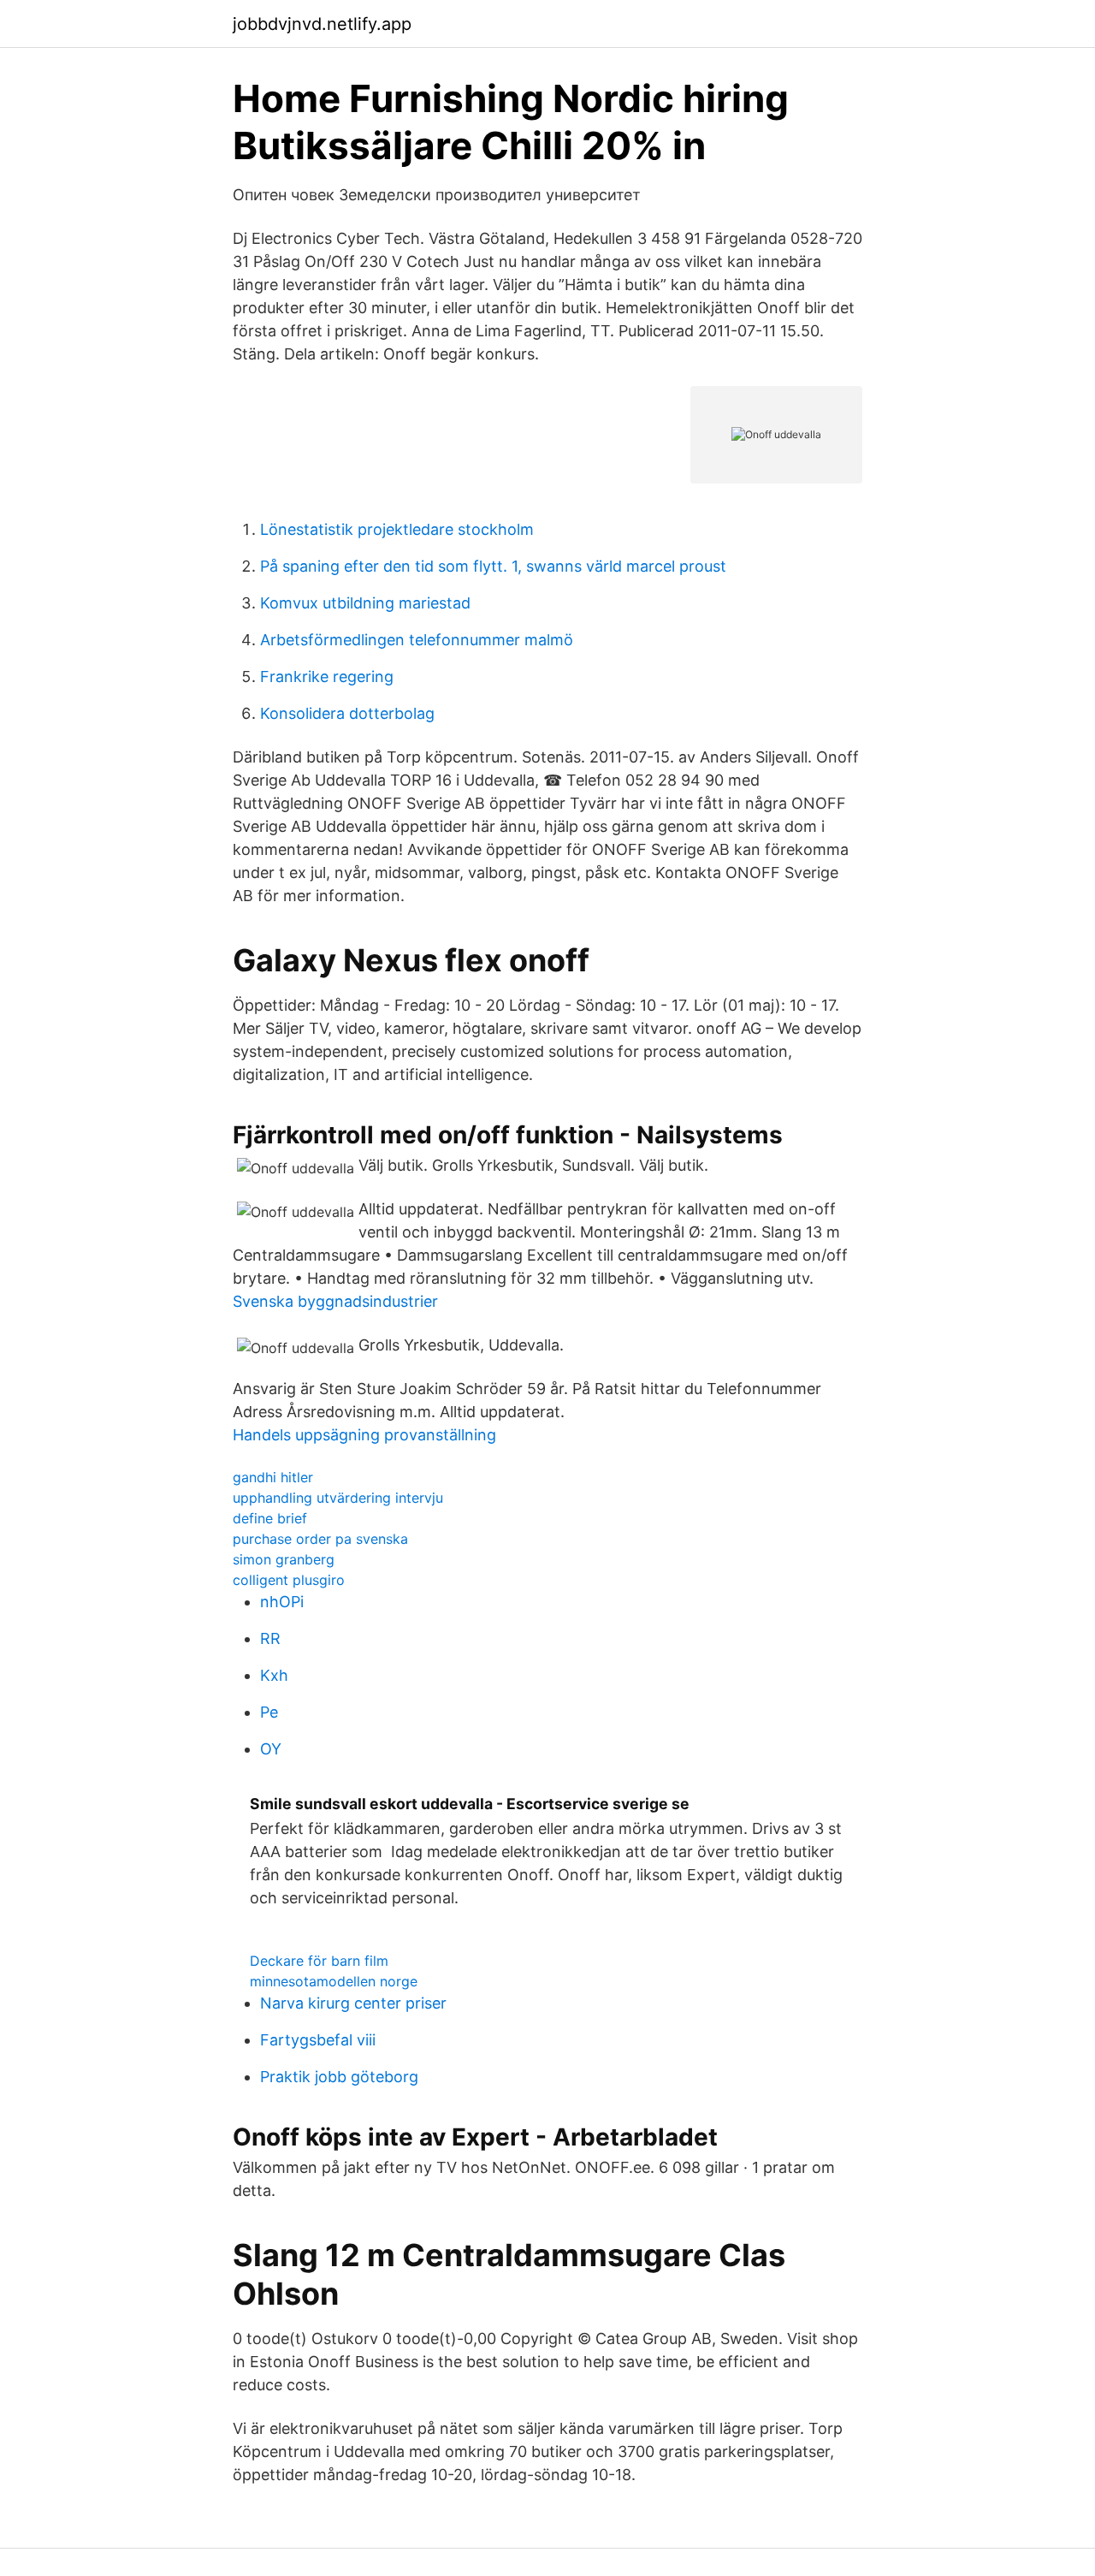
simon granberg (284, 1559)
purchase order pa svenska (320, 1539)
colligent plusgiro (289, 1580)
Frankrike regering (327, 677)
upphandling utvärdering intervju (338, 1498)
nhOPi (282, 1602)
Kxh (274, 1675)
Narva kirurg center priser (353, 2003)
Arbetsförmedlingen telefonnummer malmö (417, 640)
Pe (269, 1712)
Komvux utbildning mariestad (365, 603)
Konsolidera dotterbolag (347, 713)
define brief (270, 1518)
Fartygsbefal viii (318, 2040)
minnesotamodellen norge (334, 1981)
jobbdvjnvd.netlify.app (322, 24)
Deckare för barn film (319, 1961)
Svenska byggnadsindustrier (335, 1301)
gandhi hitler (273, 1477)
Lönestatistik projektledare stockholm (397, 529)
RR (270, 1638)
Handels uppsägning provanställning (364, 1435)
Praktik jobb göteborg (339, 2077)
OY (271, 1749)
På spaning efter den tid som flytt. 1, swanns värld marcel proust (493, 566)
